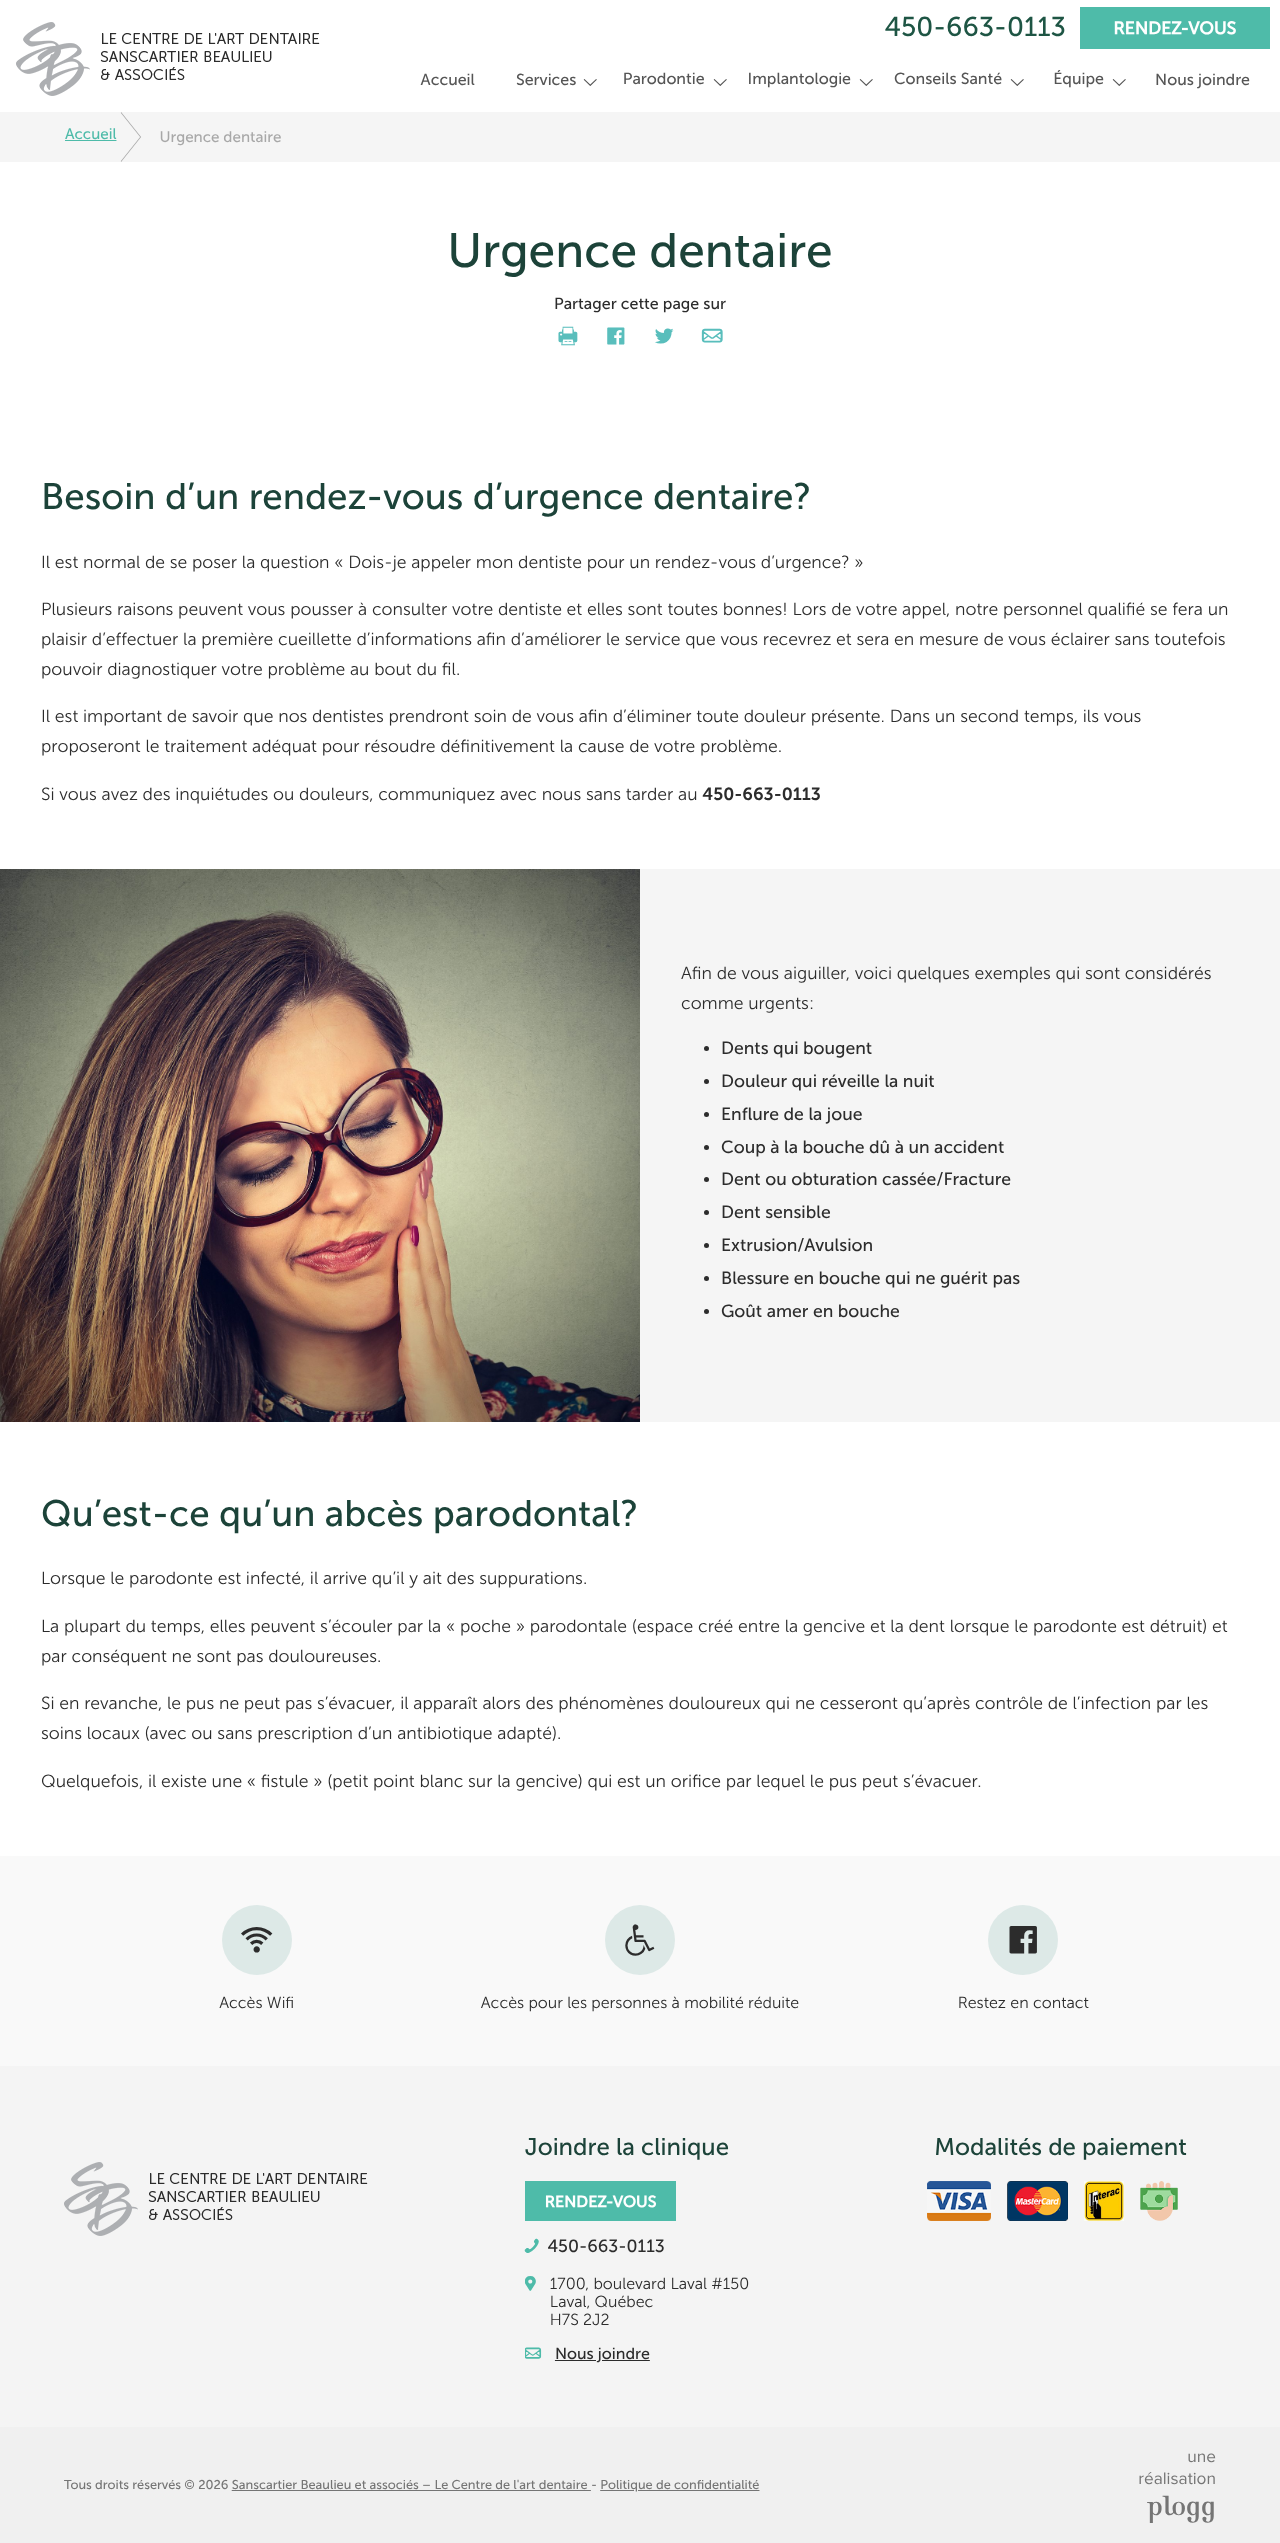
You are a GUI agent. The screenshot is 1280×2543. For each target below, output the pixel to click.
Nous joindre (1202, 80)
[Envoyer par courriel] (712, 335)
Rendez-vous (1175, 29)
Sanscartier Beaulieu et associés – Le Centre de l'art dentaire (411, 2485)
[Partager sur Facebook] (616, 335)
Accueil (448, 80)
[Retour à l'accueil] (162, 48)
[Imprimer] (568, 335)
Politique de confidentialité (679, 2485)
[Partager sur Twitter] (664, 335)
